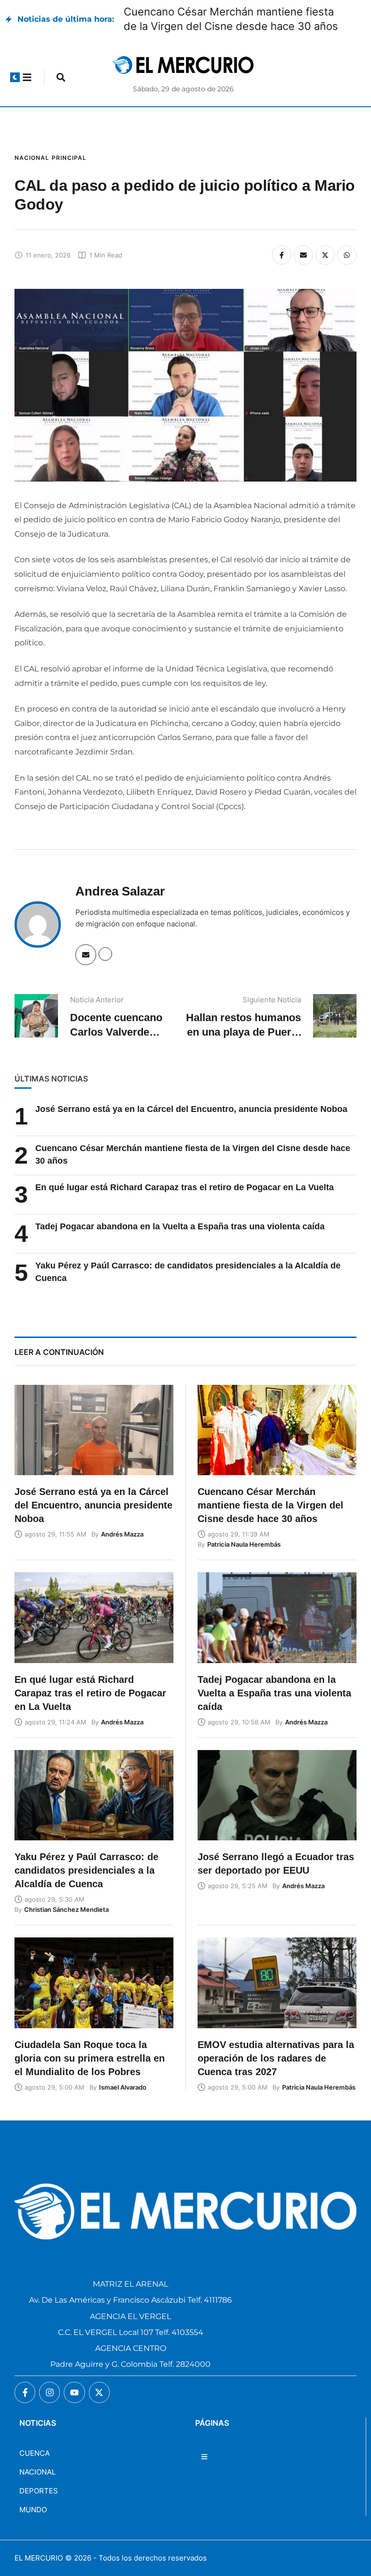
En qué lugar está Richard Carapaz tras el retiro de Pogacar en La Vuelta (185, 1187)
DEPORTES (39, 2491)
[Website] (105, 954)
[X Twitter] (325, 255)
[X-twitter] (99, 2392)
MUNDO (33, 2510)
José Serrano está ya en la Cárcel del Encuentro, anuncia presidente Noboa (191, 1109)
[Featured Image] (94, 1430)
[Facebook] (282, 255)
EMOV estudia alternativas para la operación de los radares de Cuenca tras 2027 (276, 2058)
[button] (15, 77)
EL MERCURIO (39, 2558)
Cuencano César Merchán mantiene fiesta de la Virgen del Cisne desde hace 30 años (271, 1505)
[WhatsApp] (347, 255)
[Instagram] (50, 2392)
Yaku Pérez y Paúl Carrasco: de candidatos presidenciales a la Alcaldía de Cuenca (86, 1870)
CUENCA (35, 2453)
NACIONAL (37, 2472)
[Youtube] (74, 2392)
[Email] (303, 255)
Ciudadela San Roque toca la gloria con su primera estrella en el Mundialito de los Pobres (90, 2058)
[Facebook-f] (25, 2392)
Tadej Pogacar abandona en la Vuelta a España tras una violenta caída (180, 1226)
